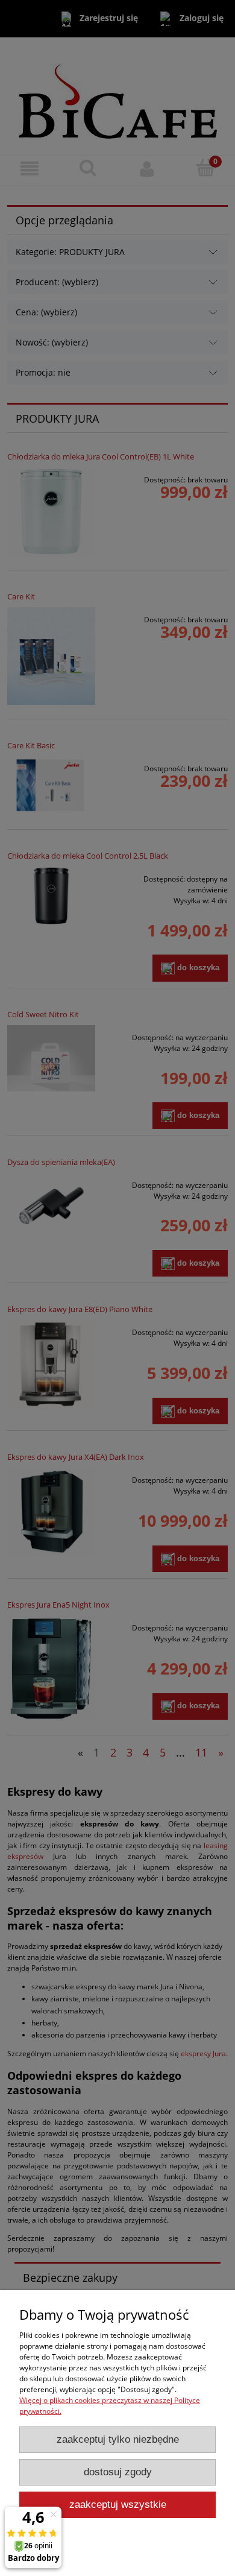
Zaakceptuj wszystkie (118, 2505)
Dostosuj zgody (118, 2472)
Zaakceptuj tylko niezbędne (118, 2439)
